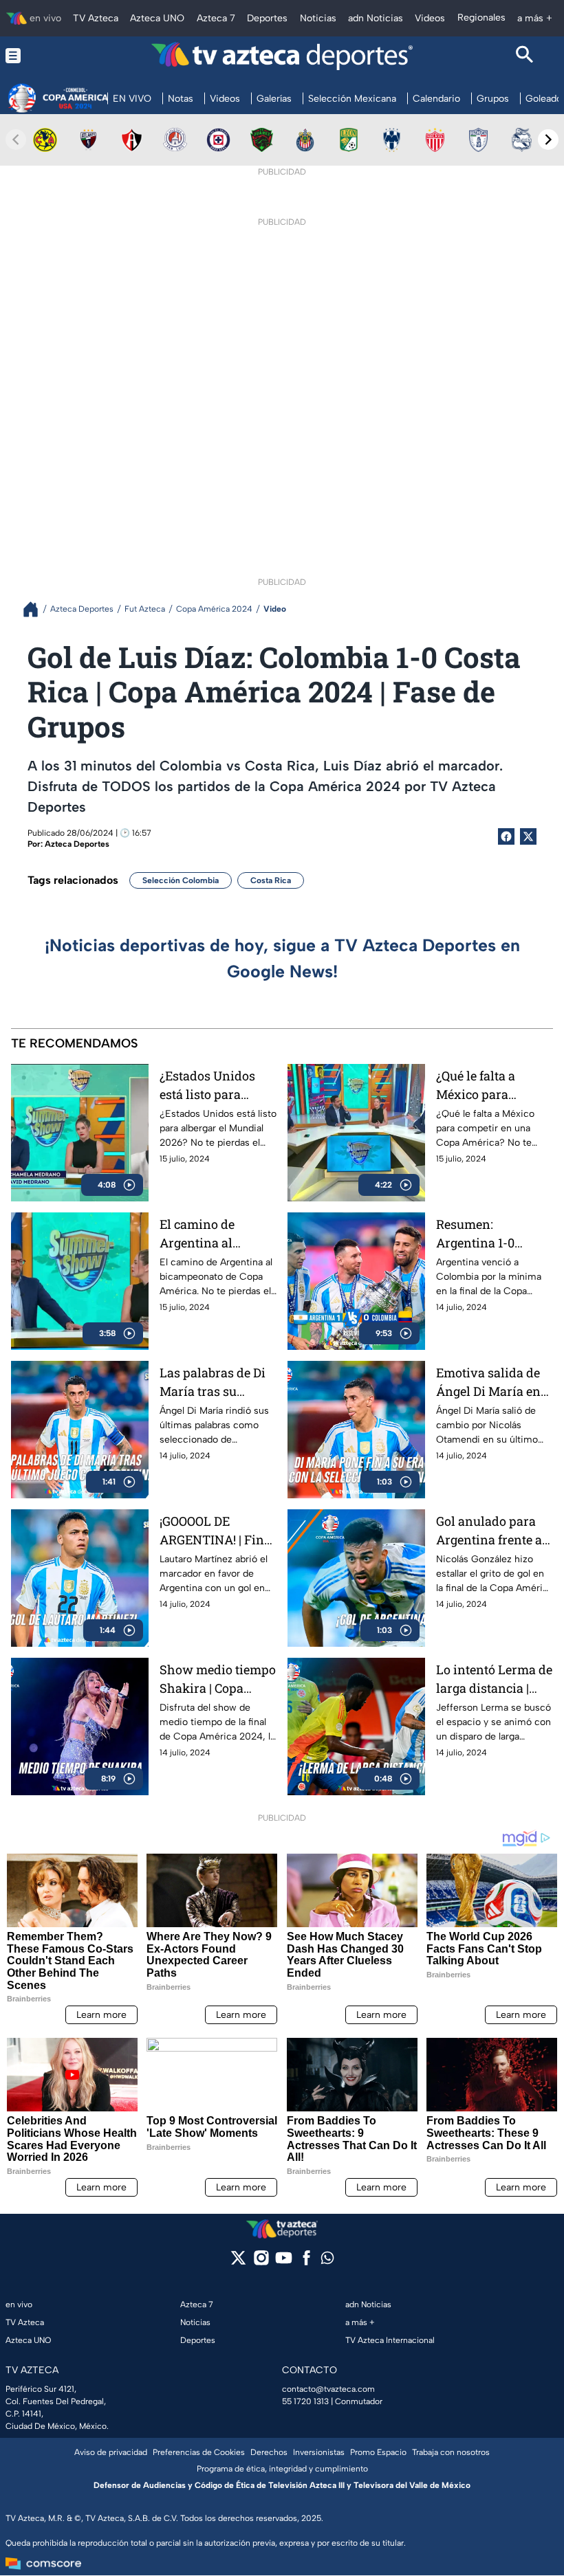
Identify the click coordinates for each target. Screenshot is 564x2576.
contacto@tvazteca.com (328, 2389)
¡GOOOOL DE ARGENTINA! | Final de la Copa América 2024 (217, 1531)
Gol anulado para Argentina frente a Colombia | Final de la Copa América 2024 (491, 1531)
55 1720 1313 (305, 2401)
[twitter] (238, 2262)
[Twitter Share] (528, 836)
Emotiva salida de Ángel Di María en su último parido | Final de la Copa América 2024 (488, 1383)
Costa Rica (271, 880)
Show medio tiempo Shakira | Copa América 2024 (218, 1679)
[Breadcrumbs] (36, 609)
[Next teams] (548, 140)
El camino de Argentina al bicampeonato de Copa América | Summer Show (209, 1234)
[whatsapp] (327, 2261)
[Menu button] (39, 56)
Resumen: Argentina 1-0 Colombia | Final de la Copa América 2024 (491, 1234)
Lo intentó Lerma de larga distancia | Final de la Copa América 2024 (494, 1679)
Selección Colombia (181, 880)
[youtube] (284, 2262)
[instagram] (261, 2262)
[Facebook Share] (506, 836)
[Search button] (525, 56)
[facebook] (306, 2262)
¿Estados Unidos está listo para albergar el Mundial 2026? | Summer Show (217, 1086)
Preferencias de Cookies (199, 2452)
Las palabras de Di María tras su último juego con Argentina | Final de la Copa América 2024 (217, 1383)
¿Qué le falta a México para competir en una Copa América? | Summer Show (484, 1086)
